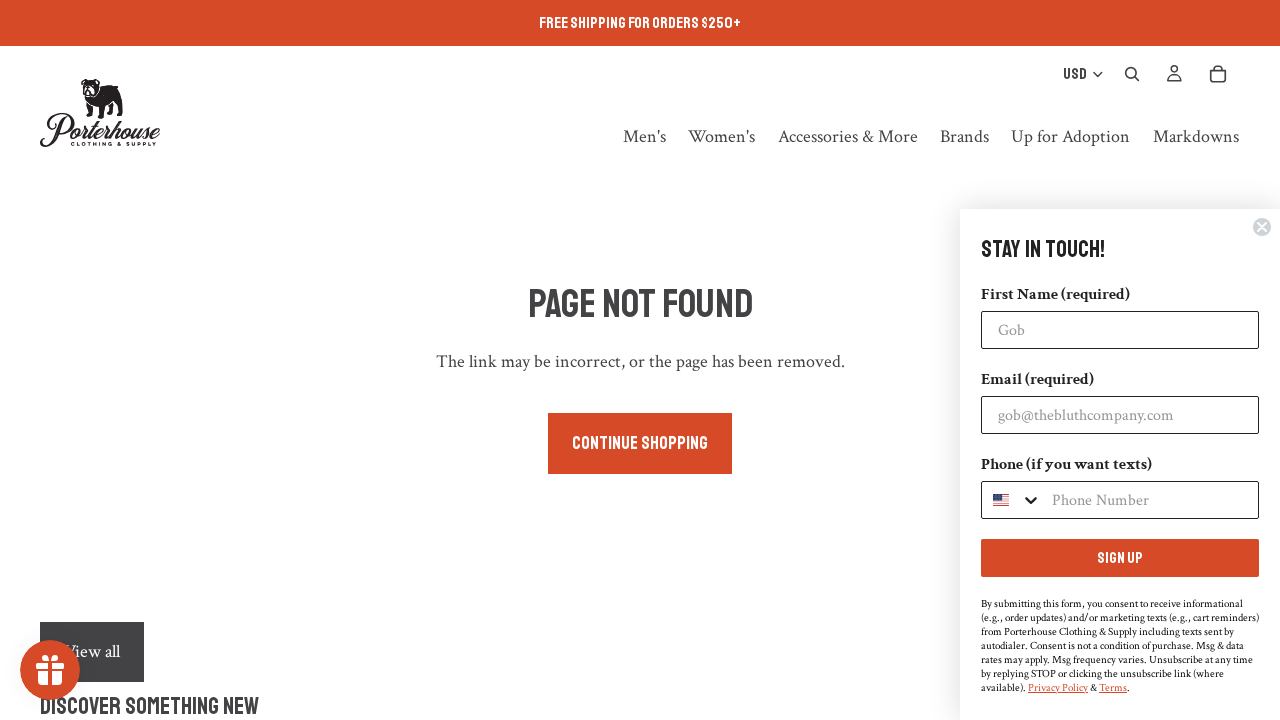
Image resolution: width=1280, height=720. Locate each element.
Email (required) (1037, 379)
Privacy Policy (1058, 688)
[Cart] (1218, 74)
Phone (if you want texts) (1066, 464)
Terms (1113, 688)
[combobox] (1012, 500)
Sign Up (1120, 558)
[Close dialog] (1262, 227)
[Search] (1132, 74)
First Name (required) (1055, 294)
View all (92, 651)
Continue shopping (640, 443)
